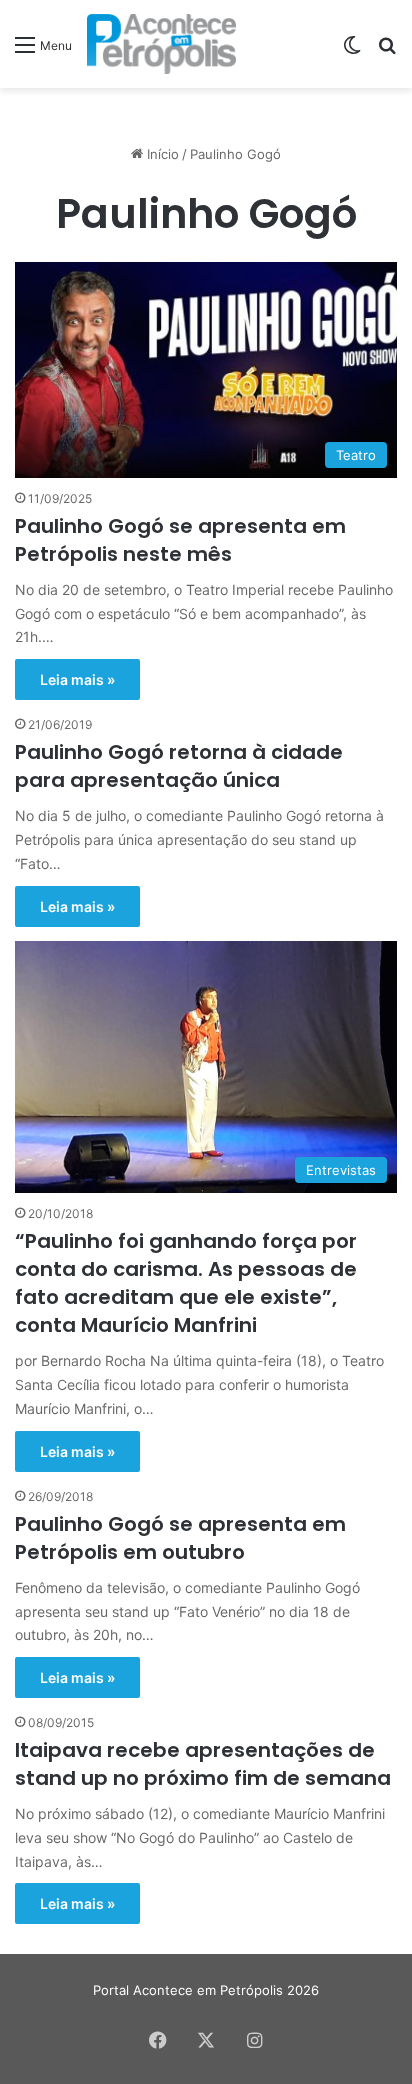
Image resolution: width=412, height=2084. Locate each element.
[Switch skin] (352, 51)
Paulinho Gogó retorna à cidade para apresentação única (179, 766)
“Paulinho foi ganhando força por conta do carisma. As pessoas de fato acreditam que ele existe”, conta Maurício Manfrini (186, 1283)
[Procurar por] (387, 51)
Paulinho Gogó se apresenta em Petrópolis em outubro (180, 1538)
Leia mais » (77, 679)
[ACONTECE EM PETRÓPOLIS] (161, 44)
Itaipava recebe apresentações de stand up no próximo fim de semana (203, 1764)
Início (161, 154)
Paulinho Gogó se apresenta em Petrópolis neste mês (180, 540)
